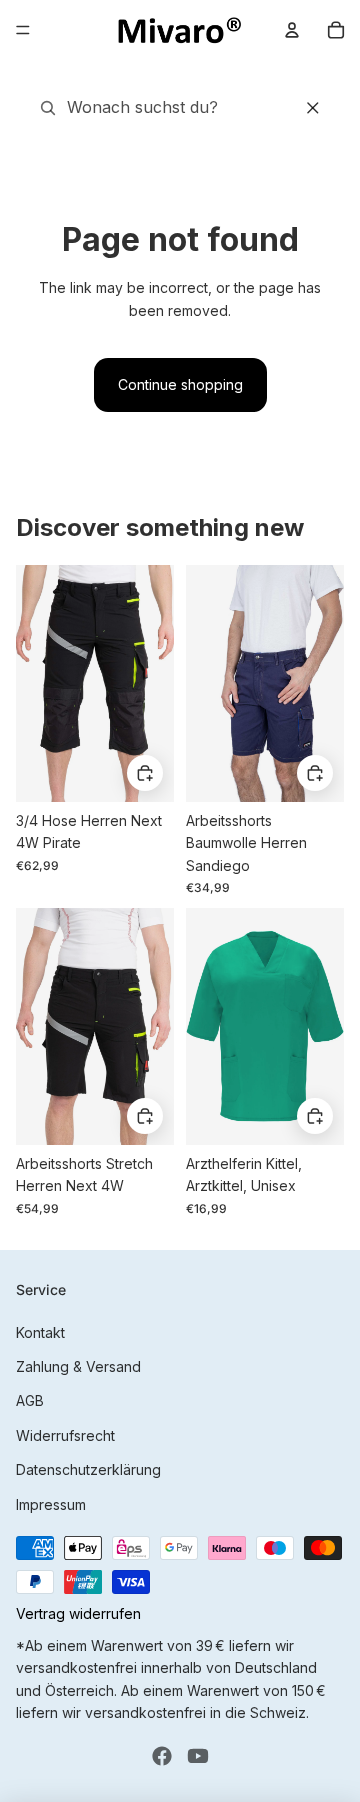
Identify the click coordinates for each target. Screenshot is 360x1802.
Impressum (51, 1504)
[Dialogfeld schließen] (312, 108)
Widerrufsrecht (65, 1435)
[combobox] (126, 108)
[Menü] (23, 30)
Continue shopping (180, 384)
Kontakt (40, 1332)
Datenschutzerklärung (88, 1469)
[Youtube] (198, 1756)
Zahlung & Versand (78, 1366)
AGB (30, 1400)
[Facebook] (162, 1756)
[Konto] (292, 30)
